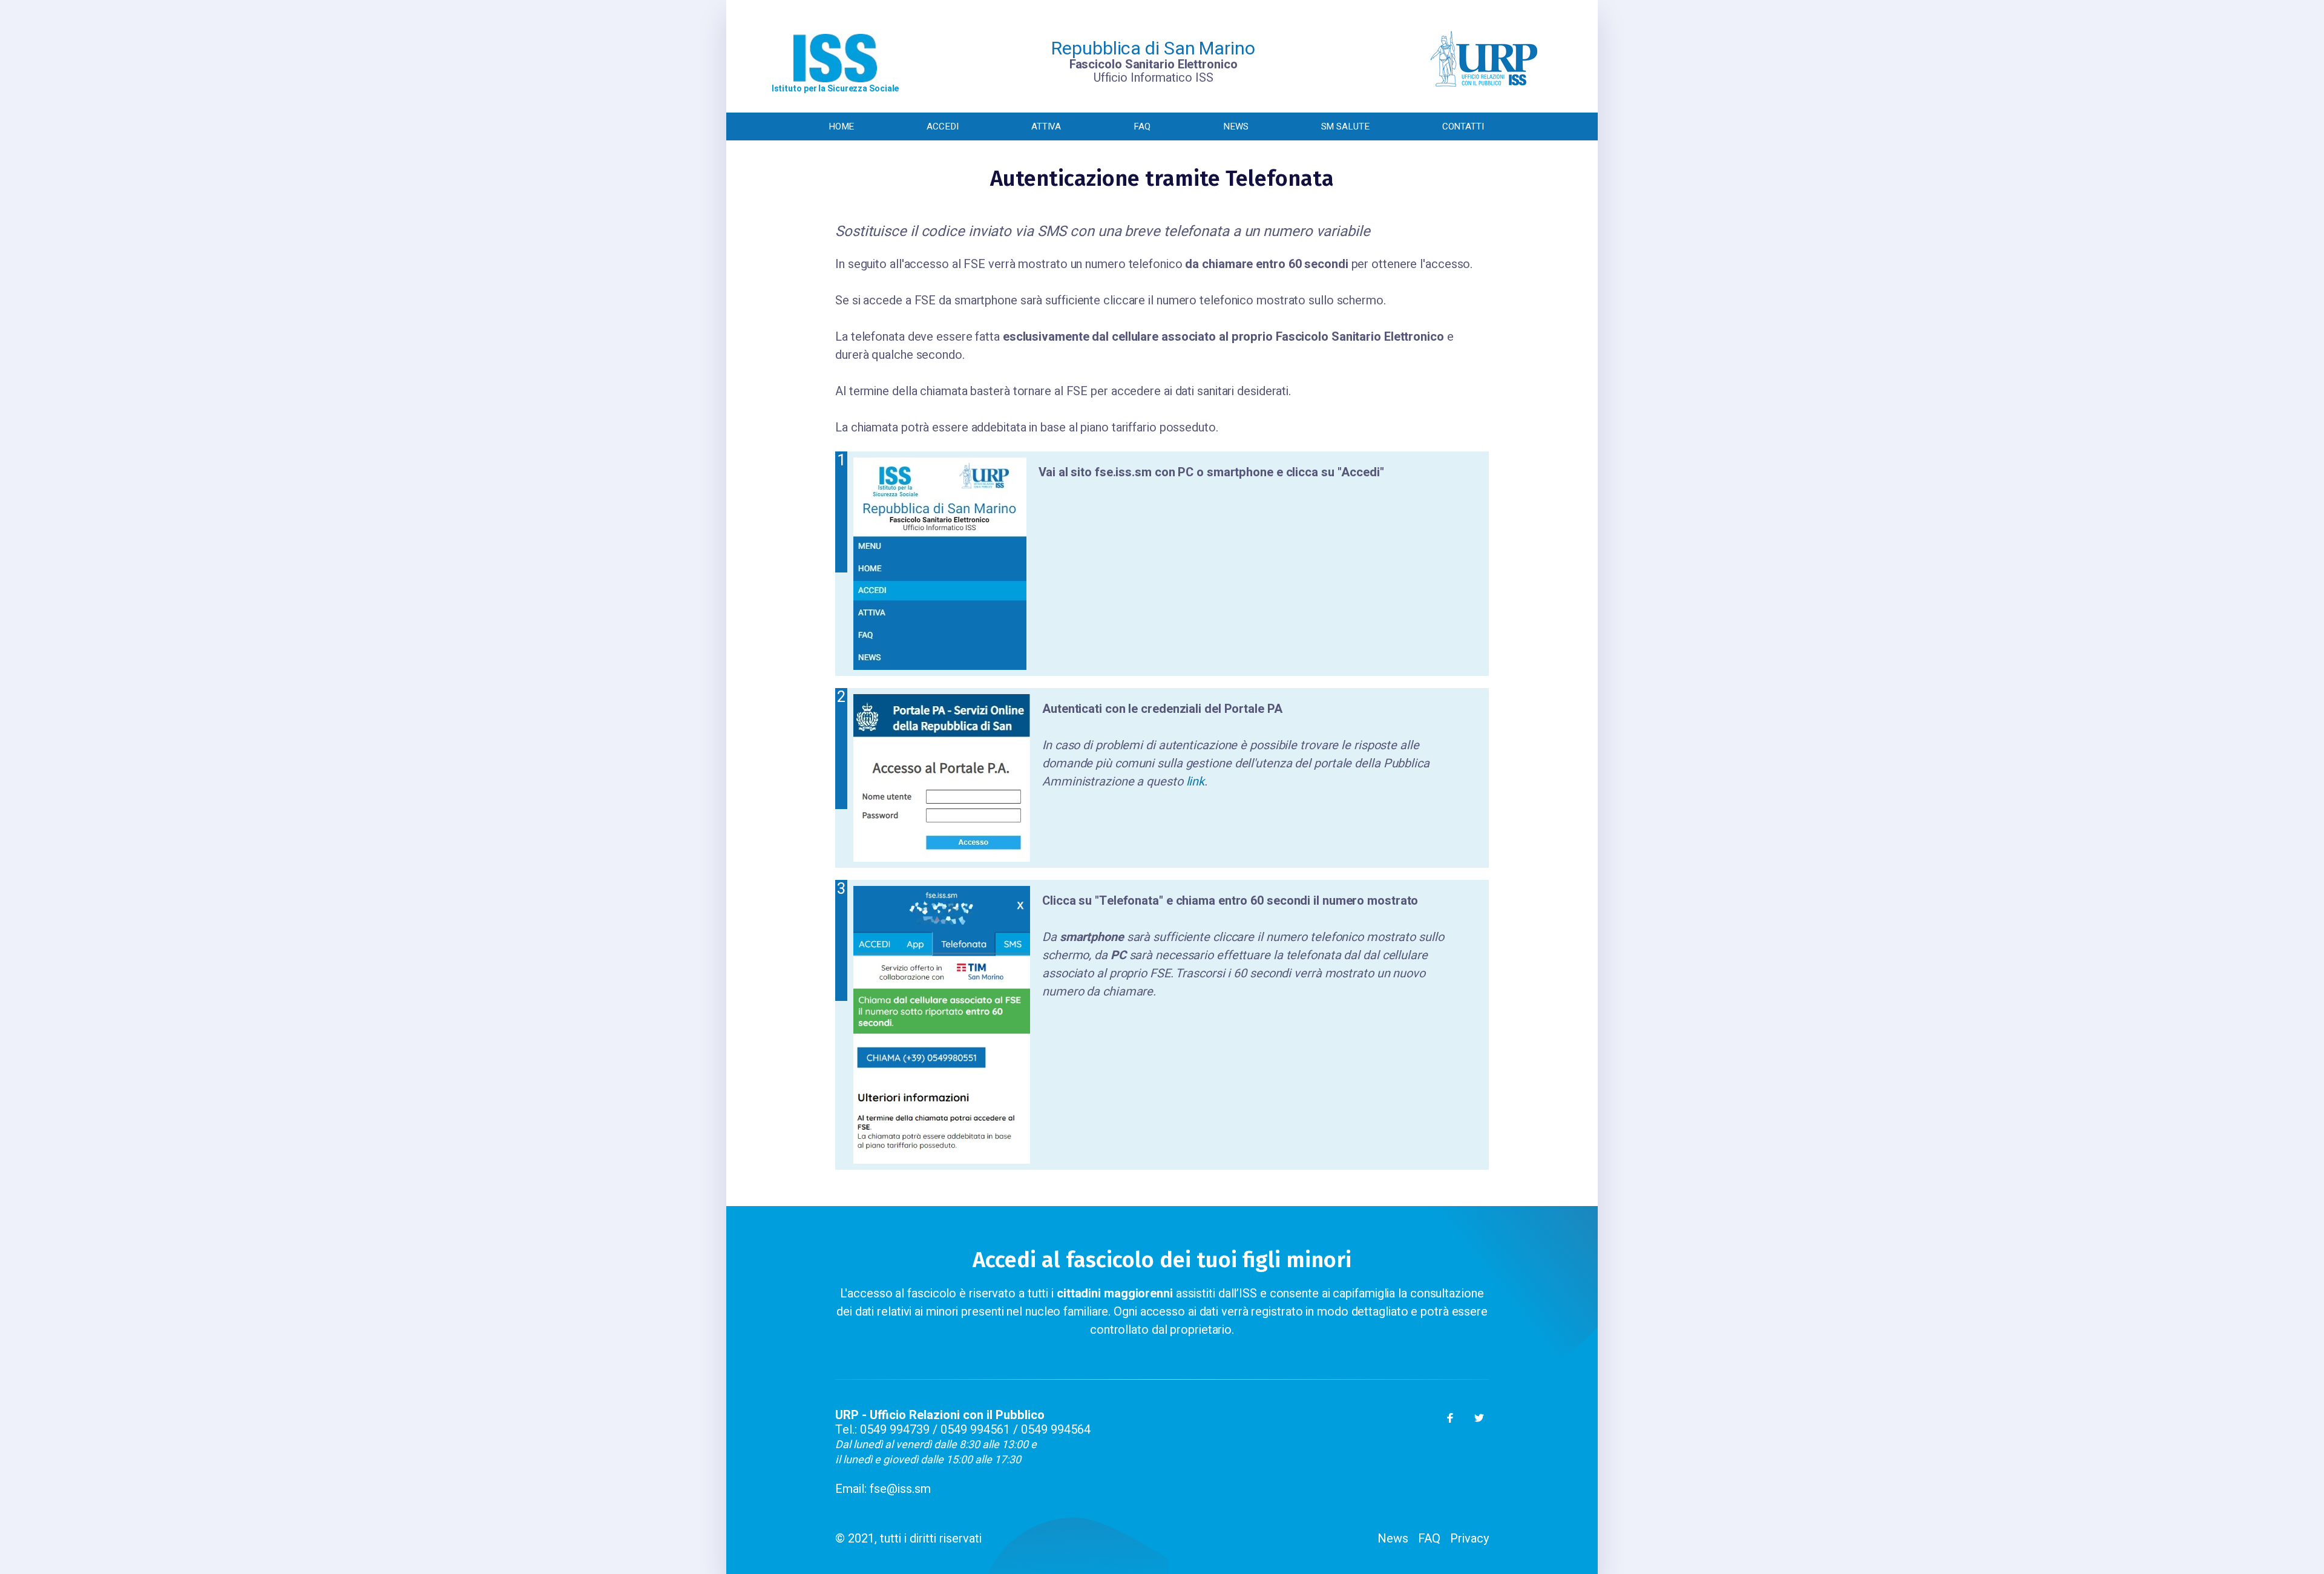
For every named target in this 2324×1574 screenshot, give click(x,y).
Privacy (1469, 1539)
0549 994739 (895, 1430)
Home (842, 126)
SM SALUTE (1345, 126)
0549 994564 (1056, 1430)
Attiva (1046, 126)
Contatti (1463, 126)
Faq (1142, 126)
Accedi (942, 126)
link (1196, 782)
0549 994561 (975, 1430)
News (1236, 126)
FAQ (1429, 1539)
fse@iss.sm (900, 1489)
